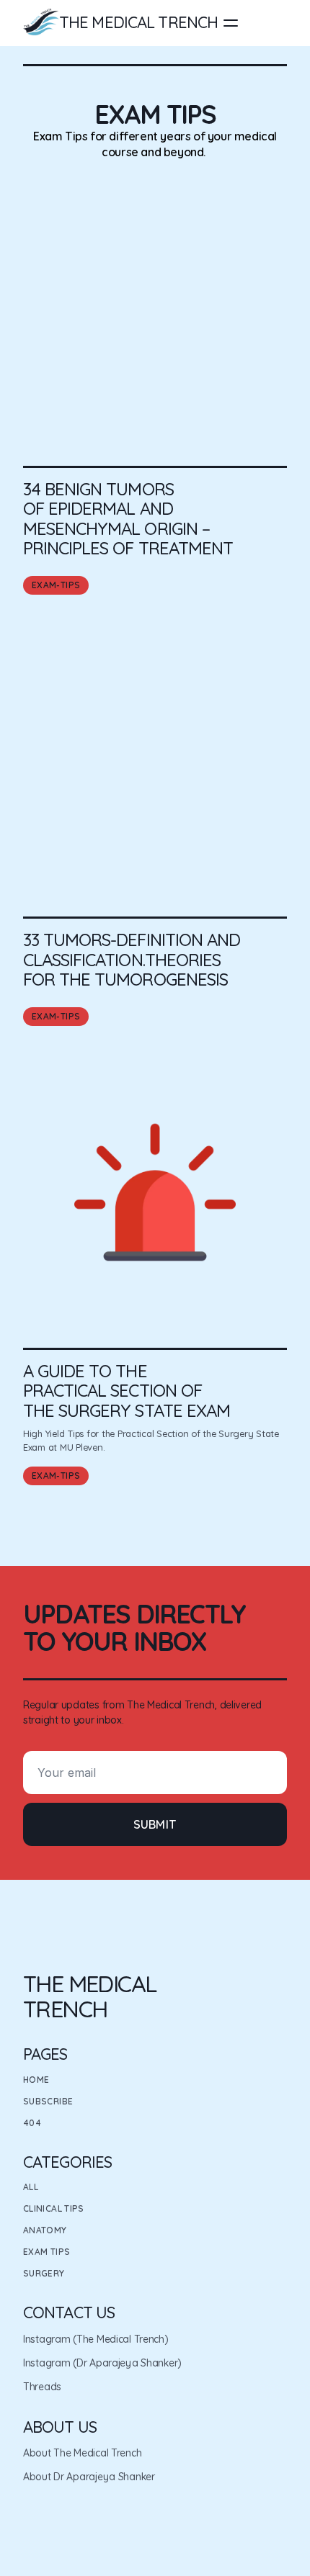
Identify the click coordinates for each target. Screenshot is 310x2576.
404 (32, 2123)
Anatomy (45, 2230)
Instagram (46, 2339)
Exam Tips (46, 2252)
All (31, 2187)
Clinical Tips (54, 2208)
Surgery (44, 2273)
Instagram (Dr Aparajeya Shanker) (102, 2363)
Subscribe (48, 2101)
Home (36, 2080)
